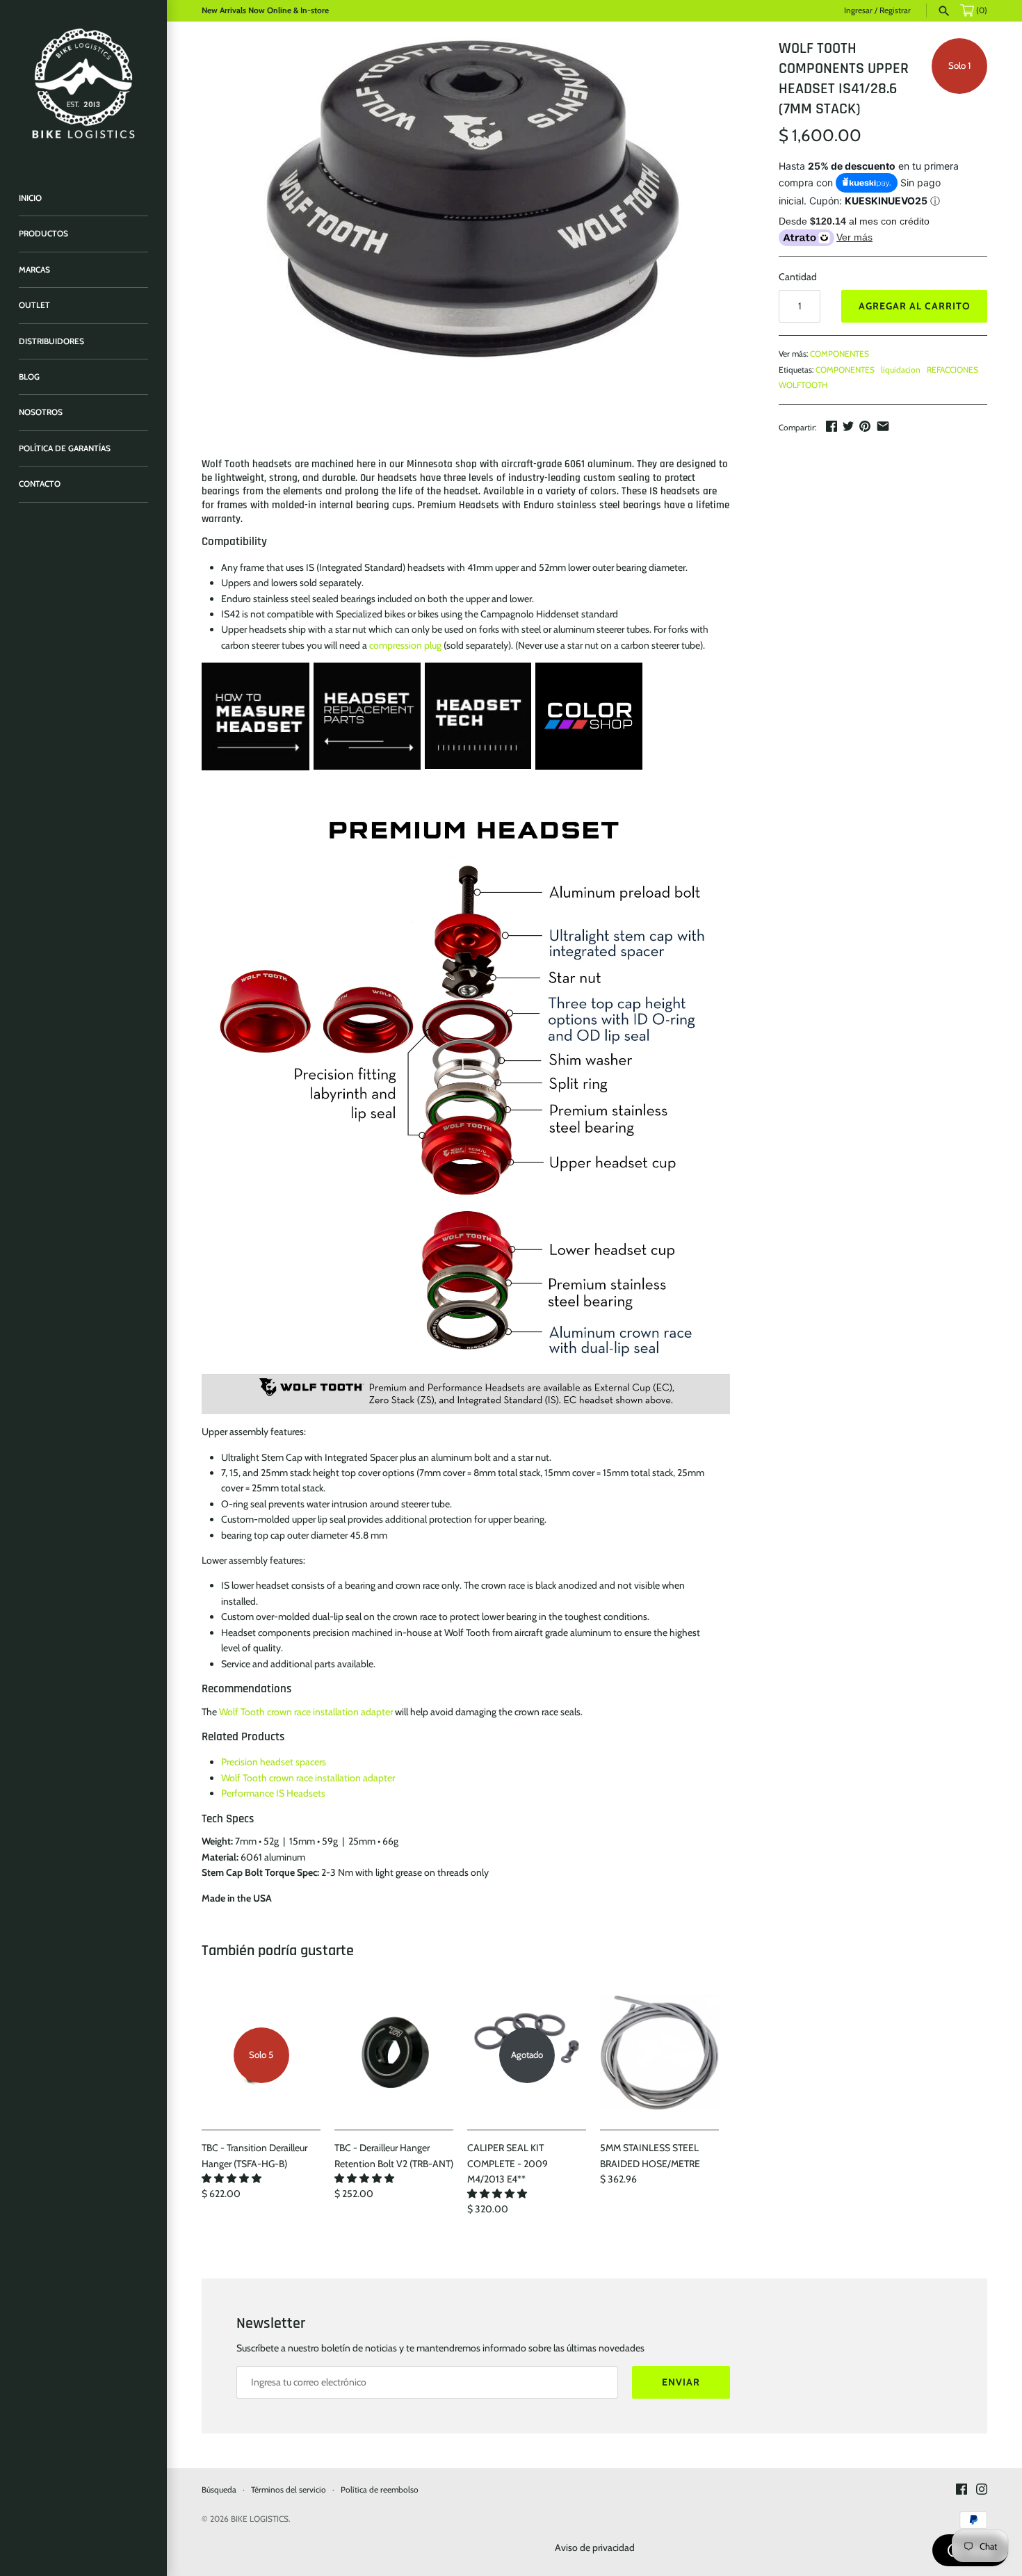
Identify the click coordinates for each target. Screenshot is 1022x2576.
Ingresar (858, 10)
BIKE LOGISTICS (260, 2519)
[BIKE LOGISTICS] (83, 83)
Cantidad (798, 277)
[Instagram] (982, 2490)
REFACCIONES (952, 370)
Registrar (895, 10)
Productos (43, 234)
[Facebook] (832, 426)
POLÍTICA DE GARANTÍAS (65, 448)
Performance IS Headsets (273, 1793)
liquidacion (901, 370)
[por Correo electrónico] (883, 426)
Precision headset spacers (274, 1762)
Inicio (30, 198)
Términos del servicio (289, 2490)
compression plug (405, 645)
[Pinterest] (865, 426)
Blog (29, 377)
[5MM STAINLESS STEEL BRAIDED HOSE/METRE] (659, 2055)
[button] (233, 2178)
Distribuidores (51, 341)
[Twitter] (848, 426)
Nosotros (41, 412)
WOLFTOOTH (803, 385)
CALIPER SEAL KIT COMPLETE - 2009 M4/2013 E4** (508, 2163)
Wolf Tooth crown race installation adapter (306, 1712)
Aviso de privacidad (595, 2547)
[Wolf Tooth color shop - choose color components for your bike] (589, 670)
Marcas (34, 270)
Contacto (40, 484)
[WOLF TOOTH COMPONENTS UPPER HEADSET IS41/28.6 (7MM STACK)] (473, 199)
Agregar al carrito (915, 306)
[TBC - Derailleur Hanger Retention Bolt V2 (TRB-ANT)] (394, 2055)
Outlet (34, 305)
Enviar (681, 2382)
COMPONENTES (839, 354)
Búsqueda (219, 2490)
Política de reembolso (380, 2490)
